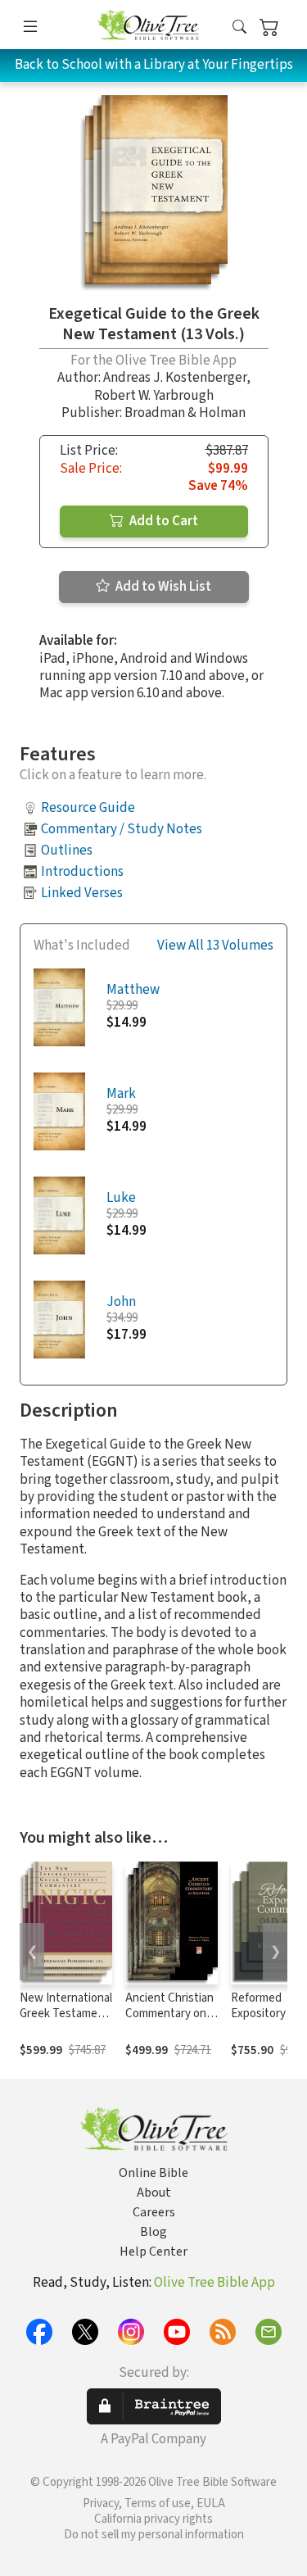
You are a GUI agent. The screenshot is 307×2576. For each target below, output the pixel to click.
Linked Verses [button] (82, 893)
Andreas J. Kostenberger (175, 378)
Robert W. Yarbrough (154, 396)
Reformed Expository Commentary (264, 2014)
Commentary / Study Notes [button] (122, 829)
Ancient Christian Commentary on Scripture (169, 2014)
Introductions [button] (82, 872)
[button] (239, 27)
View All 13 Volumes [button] (215, 946)
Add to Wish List (162, 587)
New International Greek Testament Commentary (66, 2014)
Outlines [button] (67, 850)
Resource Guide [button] (88, 808)
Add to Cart (163, 521)
